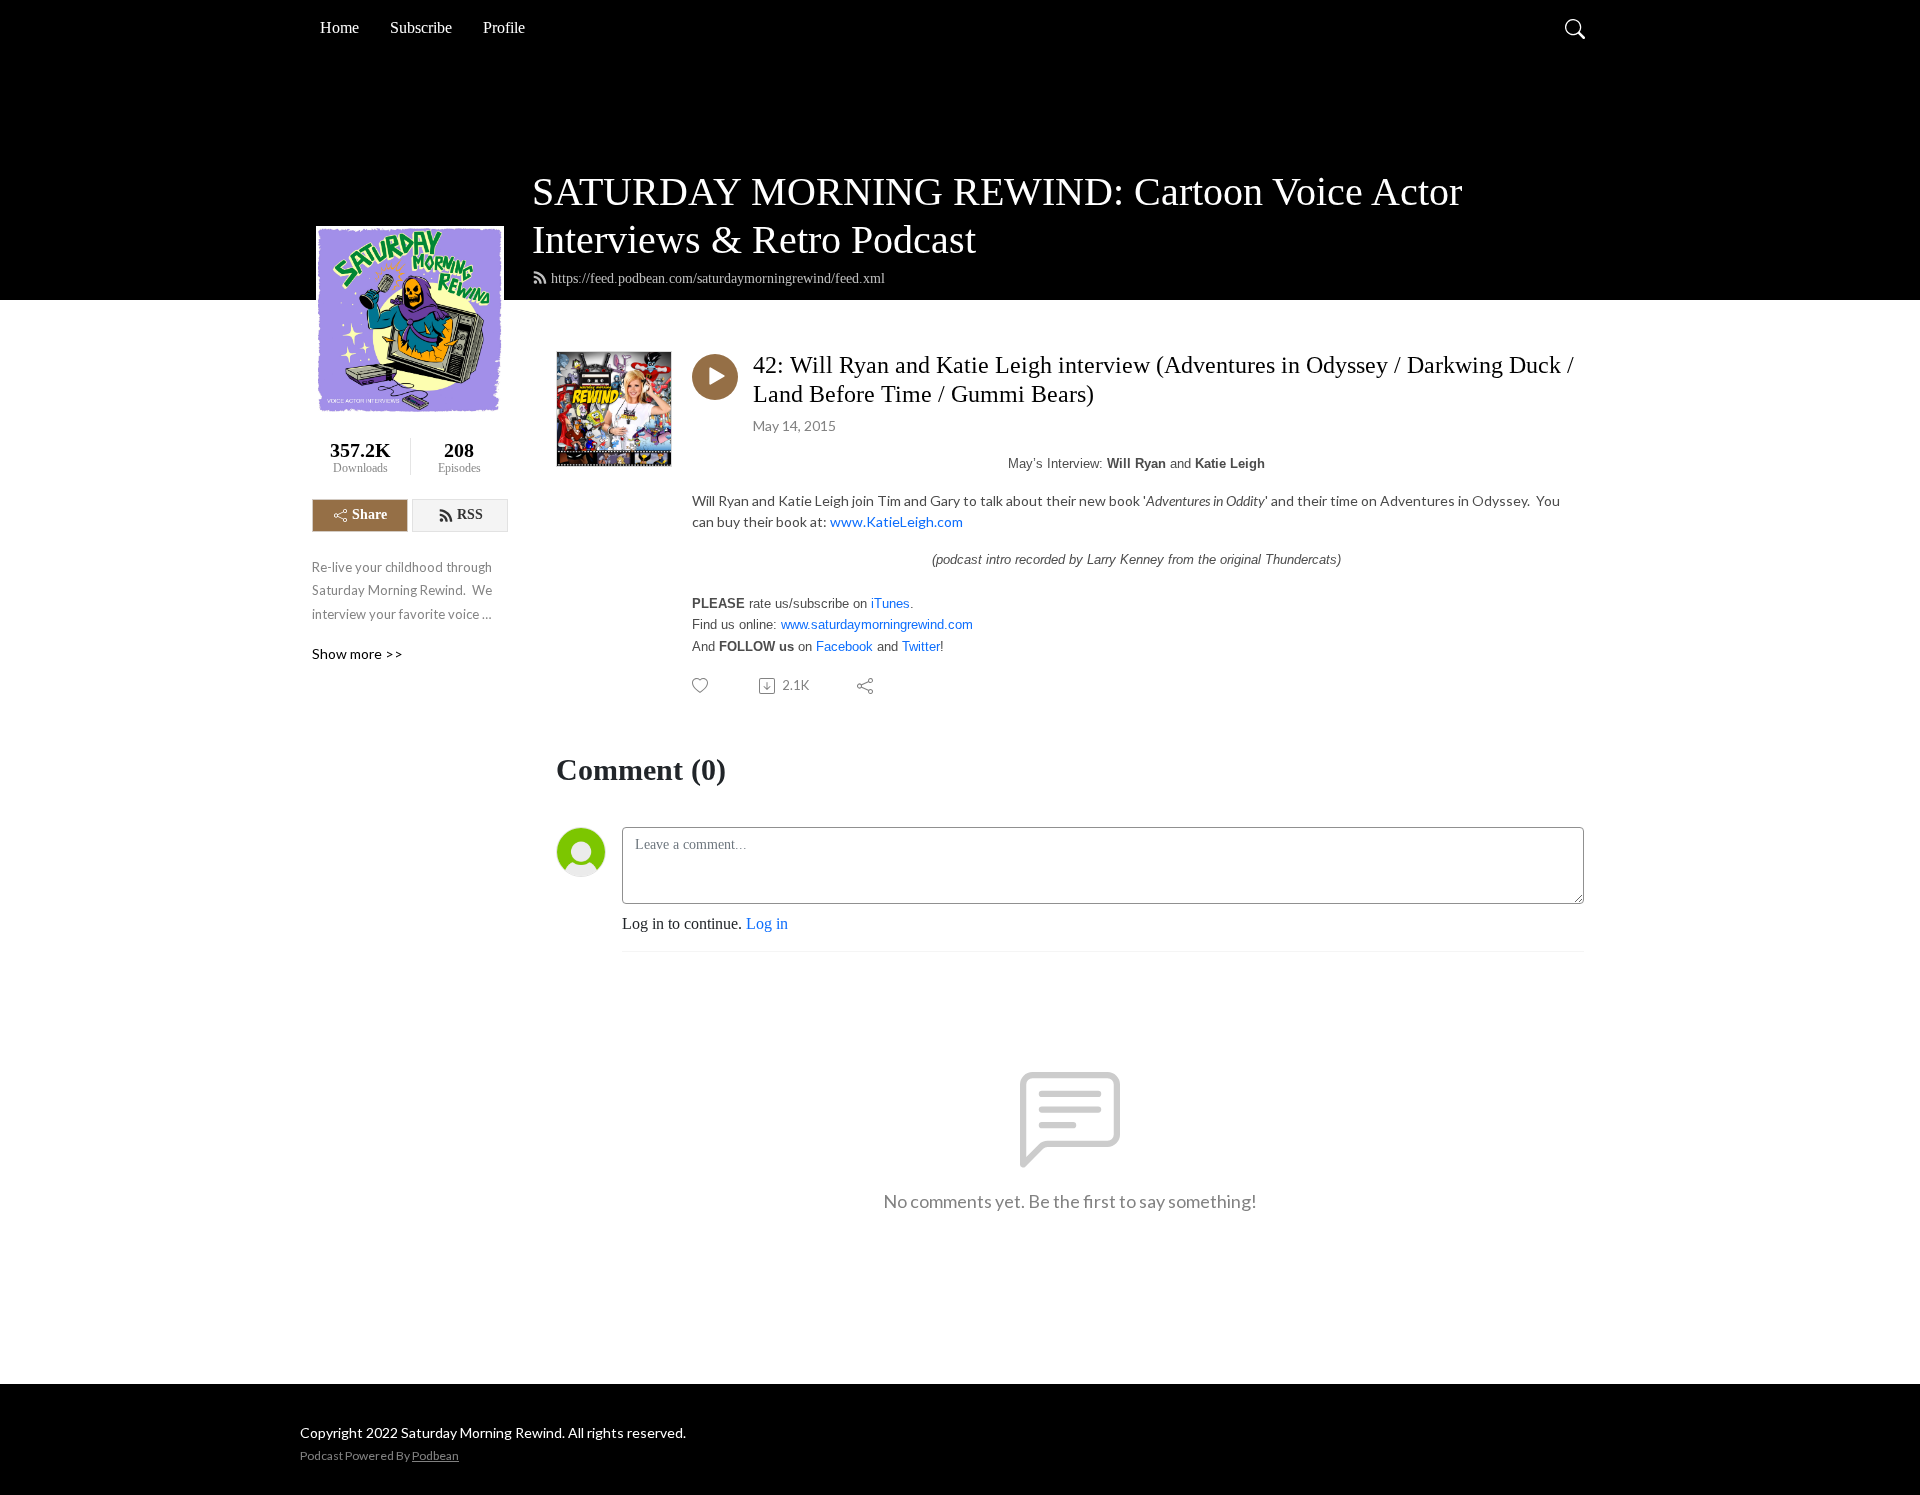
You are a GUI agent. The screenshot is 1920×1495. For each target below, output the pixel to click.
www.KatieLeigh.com (896, 521)
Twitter (921, 646)
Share (369, 514)
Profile (504, 27)
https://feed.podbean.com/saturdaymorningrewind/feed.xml (718, 278)
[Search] (1575, 28)
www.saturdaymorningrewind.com (877, 624)
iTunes (890, 603)
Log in (767, 923)
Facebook (844, 646)
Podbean (435, 1455)
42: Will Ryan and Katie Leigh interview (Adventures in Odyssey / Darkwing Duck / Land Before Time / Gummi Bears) (1163, 379)
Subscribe (421, 27)
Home (339, 27)
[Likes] (701, 685)
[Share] (866, 686)
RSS (470, 514)
